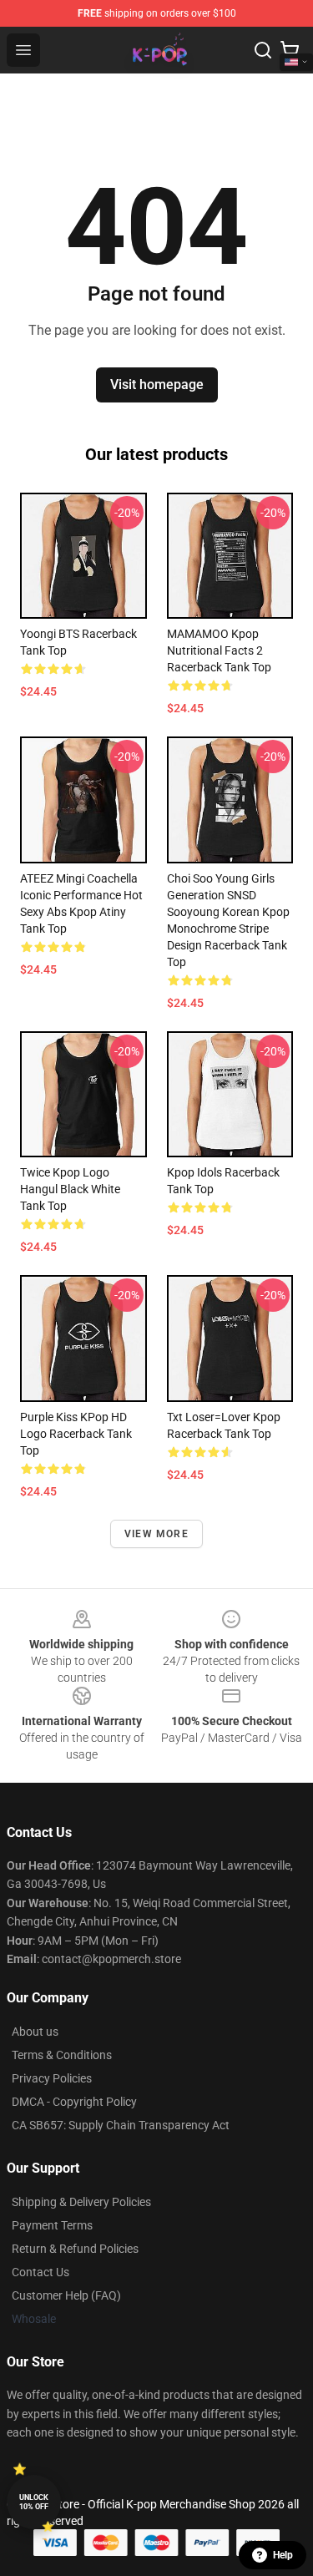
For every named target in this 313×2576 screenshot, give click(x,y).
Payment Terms (52, 2225)
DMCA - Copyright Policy (74, 2102)
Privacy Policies (52, 2078)
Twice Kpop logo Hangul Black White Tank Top (70, 1189)
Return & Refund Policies (75, 2249)
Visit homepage (157, 385)
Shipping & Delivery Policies (81, 2202)
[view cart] (290, 50)
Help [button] (283, 2555)
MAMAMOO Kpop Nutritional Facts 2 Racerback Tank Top (219, 650)
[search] (263, 50)
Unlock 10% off (34, 2502)
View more (156, 1534)
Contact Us (40, 2272)
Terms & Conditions (62, 2055)
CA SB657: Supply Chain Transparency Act (121, 2125)
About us (35, 2032)
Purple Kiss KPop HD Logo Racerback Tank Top (76, 1434)
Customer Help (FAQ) (66, 2295)
